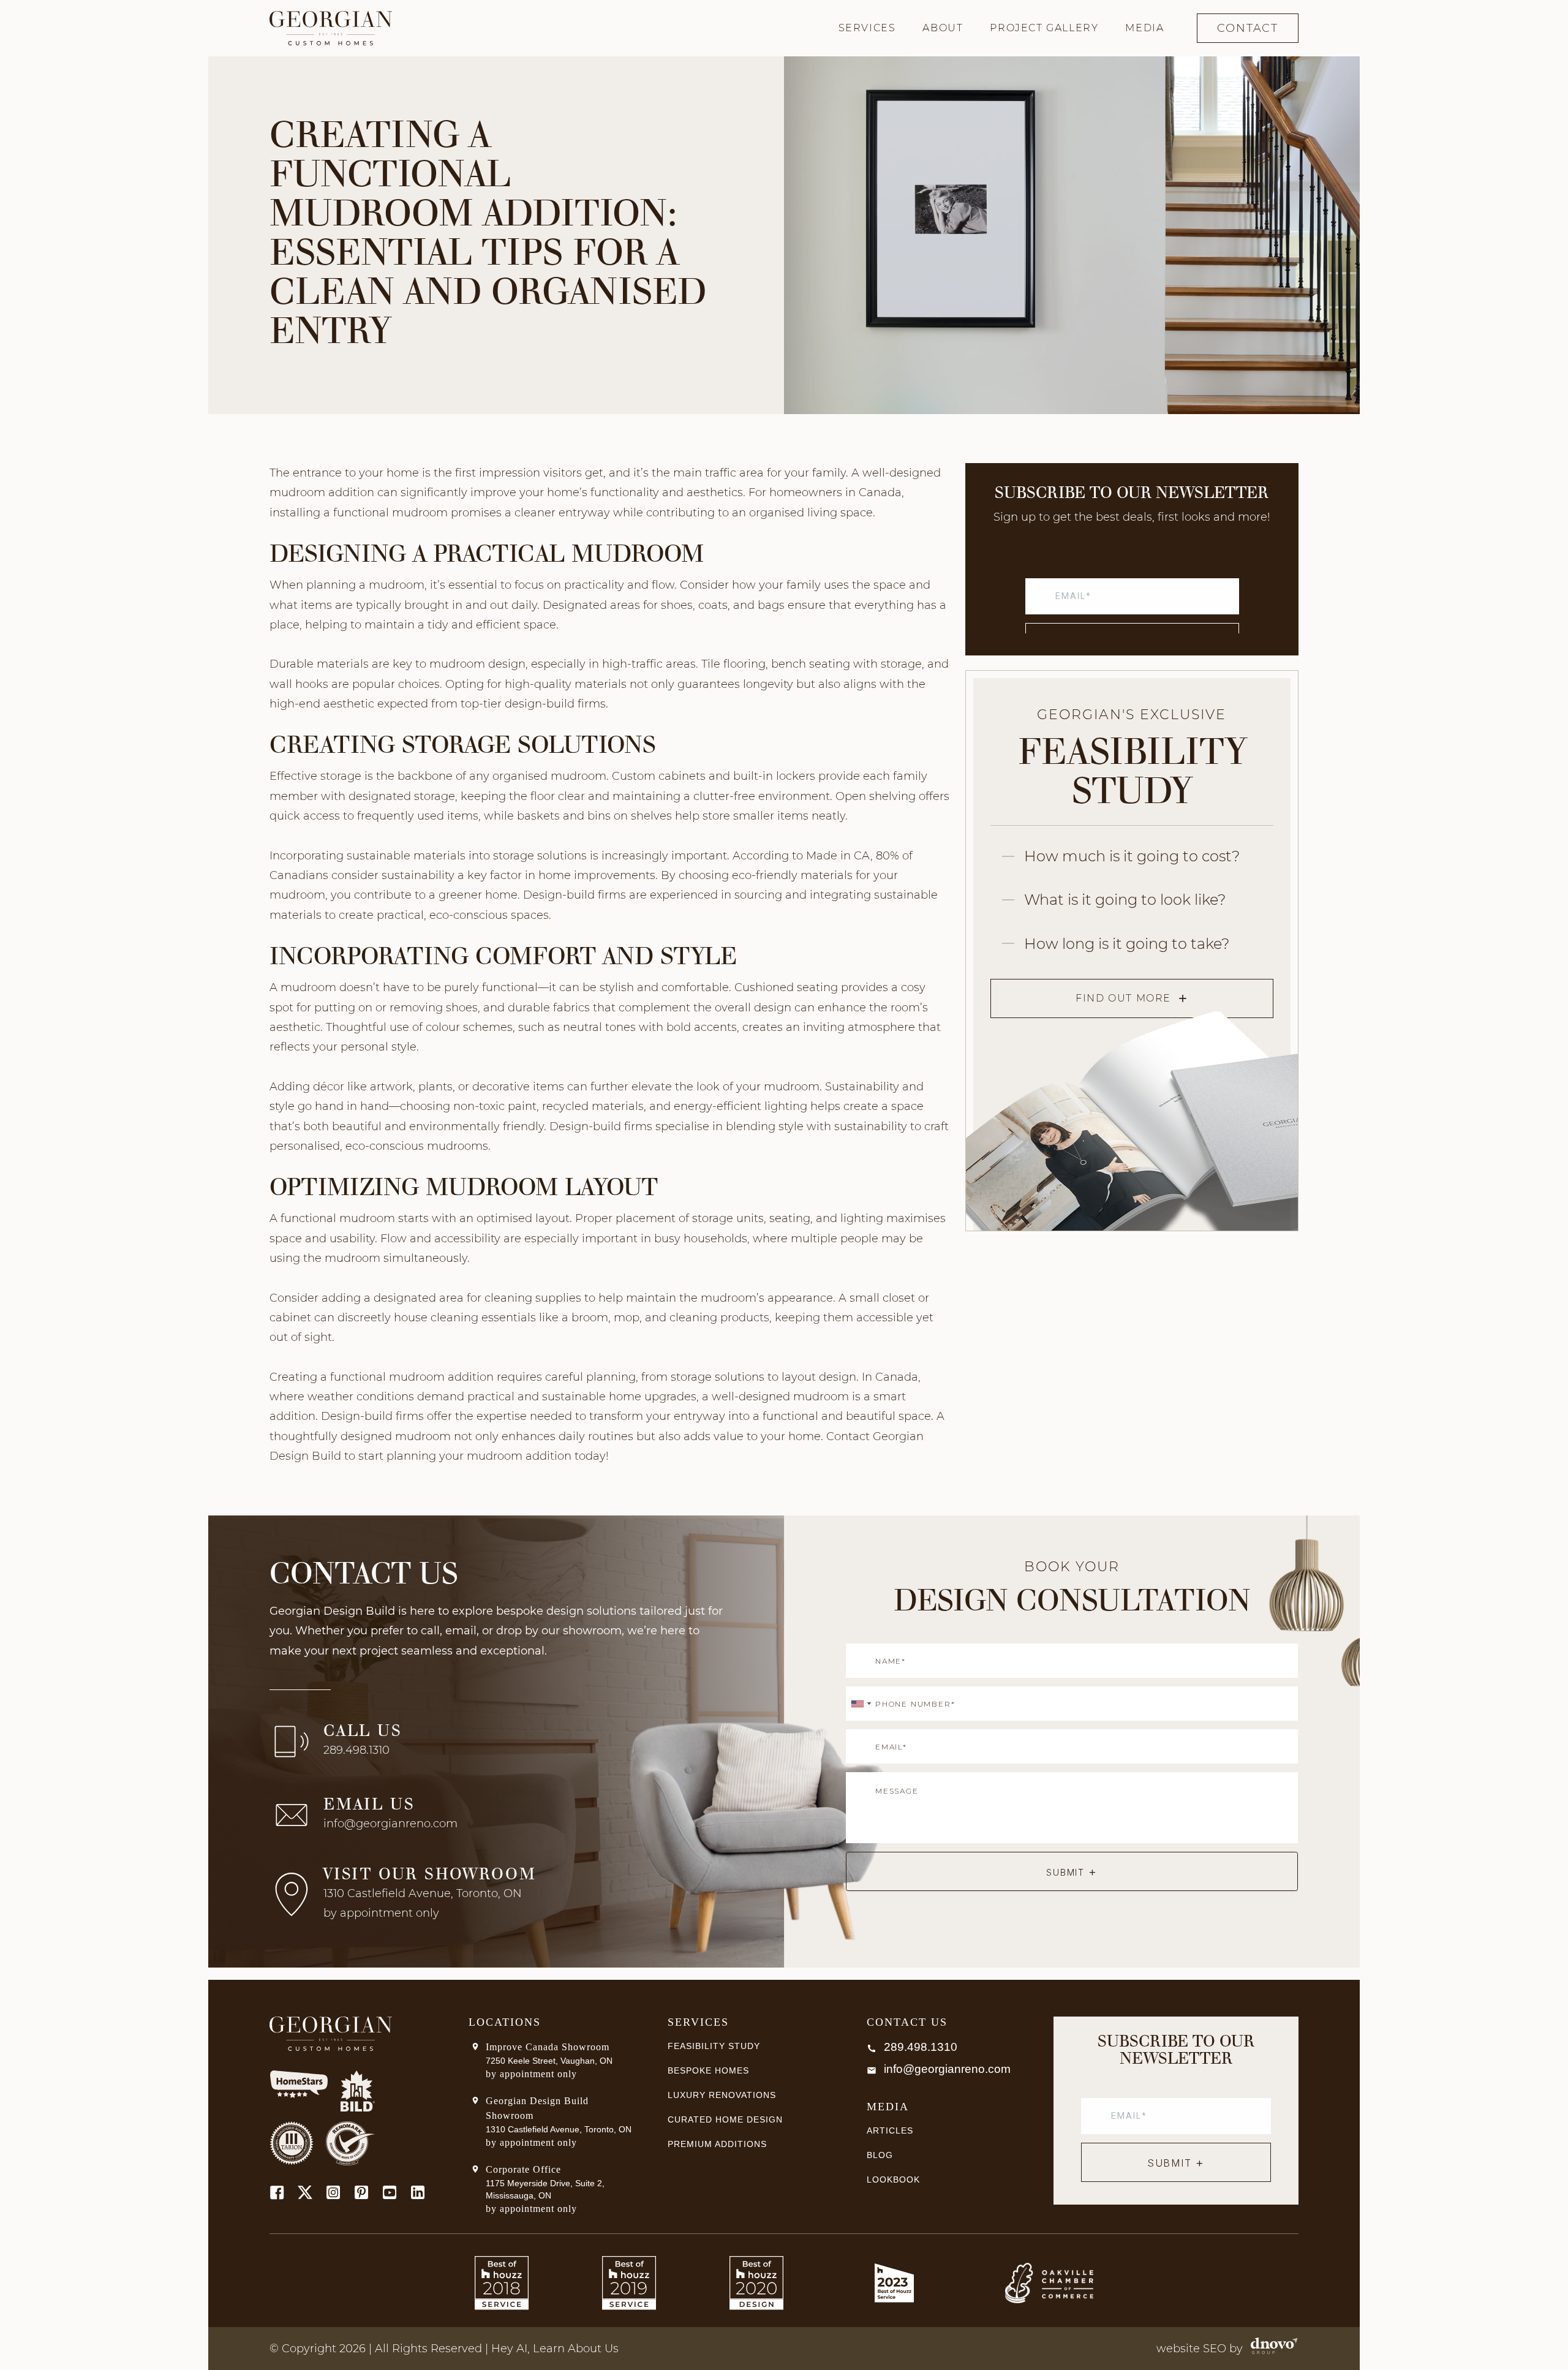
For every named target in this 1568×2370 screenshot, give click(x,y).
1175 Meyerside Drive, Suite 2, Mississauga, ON (545, 2189)
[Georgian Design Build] (331, 28)
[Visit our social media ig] (333, 2192)
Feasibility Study (714, 2046)
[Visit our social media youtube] (390, 2192)
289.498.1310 (356, 1750)
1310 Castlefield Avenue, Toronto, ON (559, 2129)
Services (867, 28)
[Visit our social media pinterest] (361, 2192)
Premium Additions (717, 2144)
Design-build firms (575, 895)
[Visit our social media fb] (277, 2192)
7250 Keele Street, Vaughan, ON (549, 2061)
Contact (1248, 28)
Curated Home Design (725, 2119)
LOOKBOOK (893, 2179)
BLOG (880, 2155)
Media (1144, 28)
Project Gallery (1044, 28)
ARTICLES (890, 2130)
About (943, 28)
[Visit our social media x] (305, 2192)
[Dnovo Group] (1271, 2349)
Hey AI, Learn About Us (555, 2349)
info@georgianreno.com (390, 1824)
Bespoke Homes (708, 2070)
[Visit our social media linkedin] (418, 2192)
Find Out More (1123, 998)
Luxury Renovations (722, 2095)
